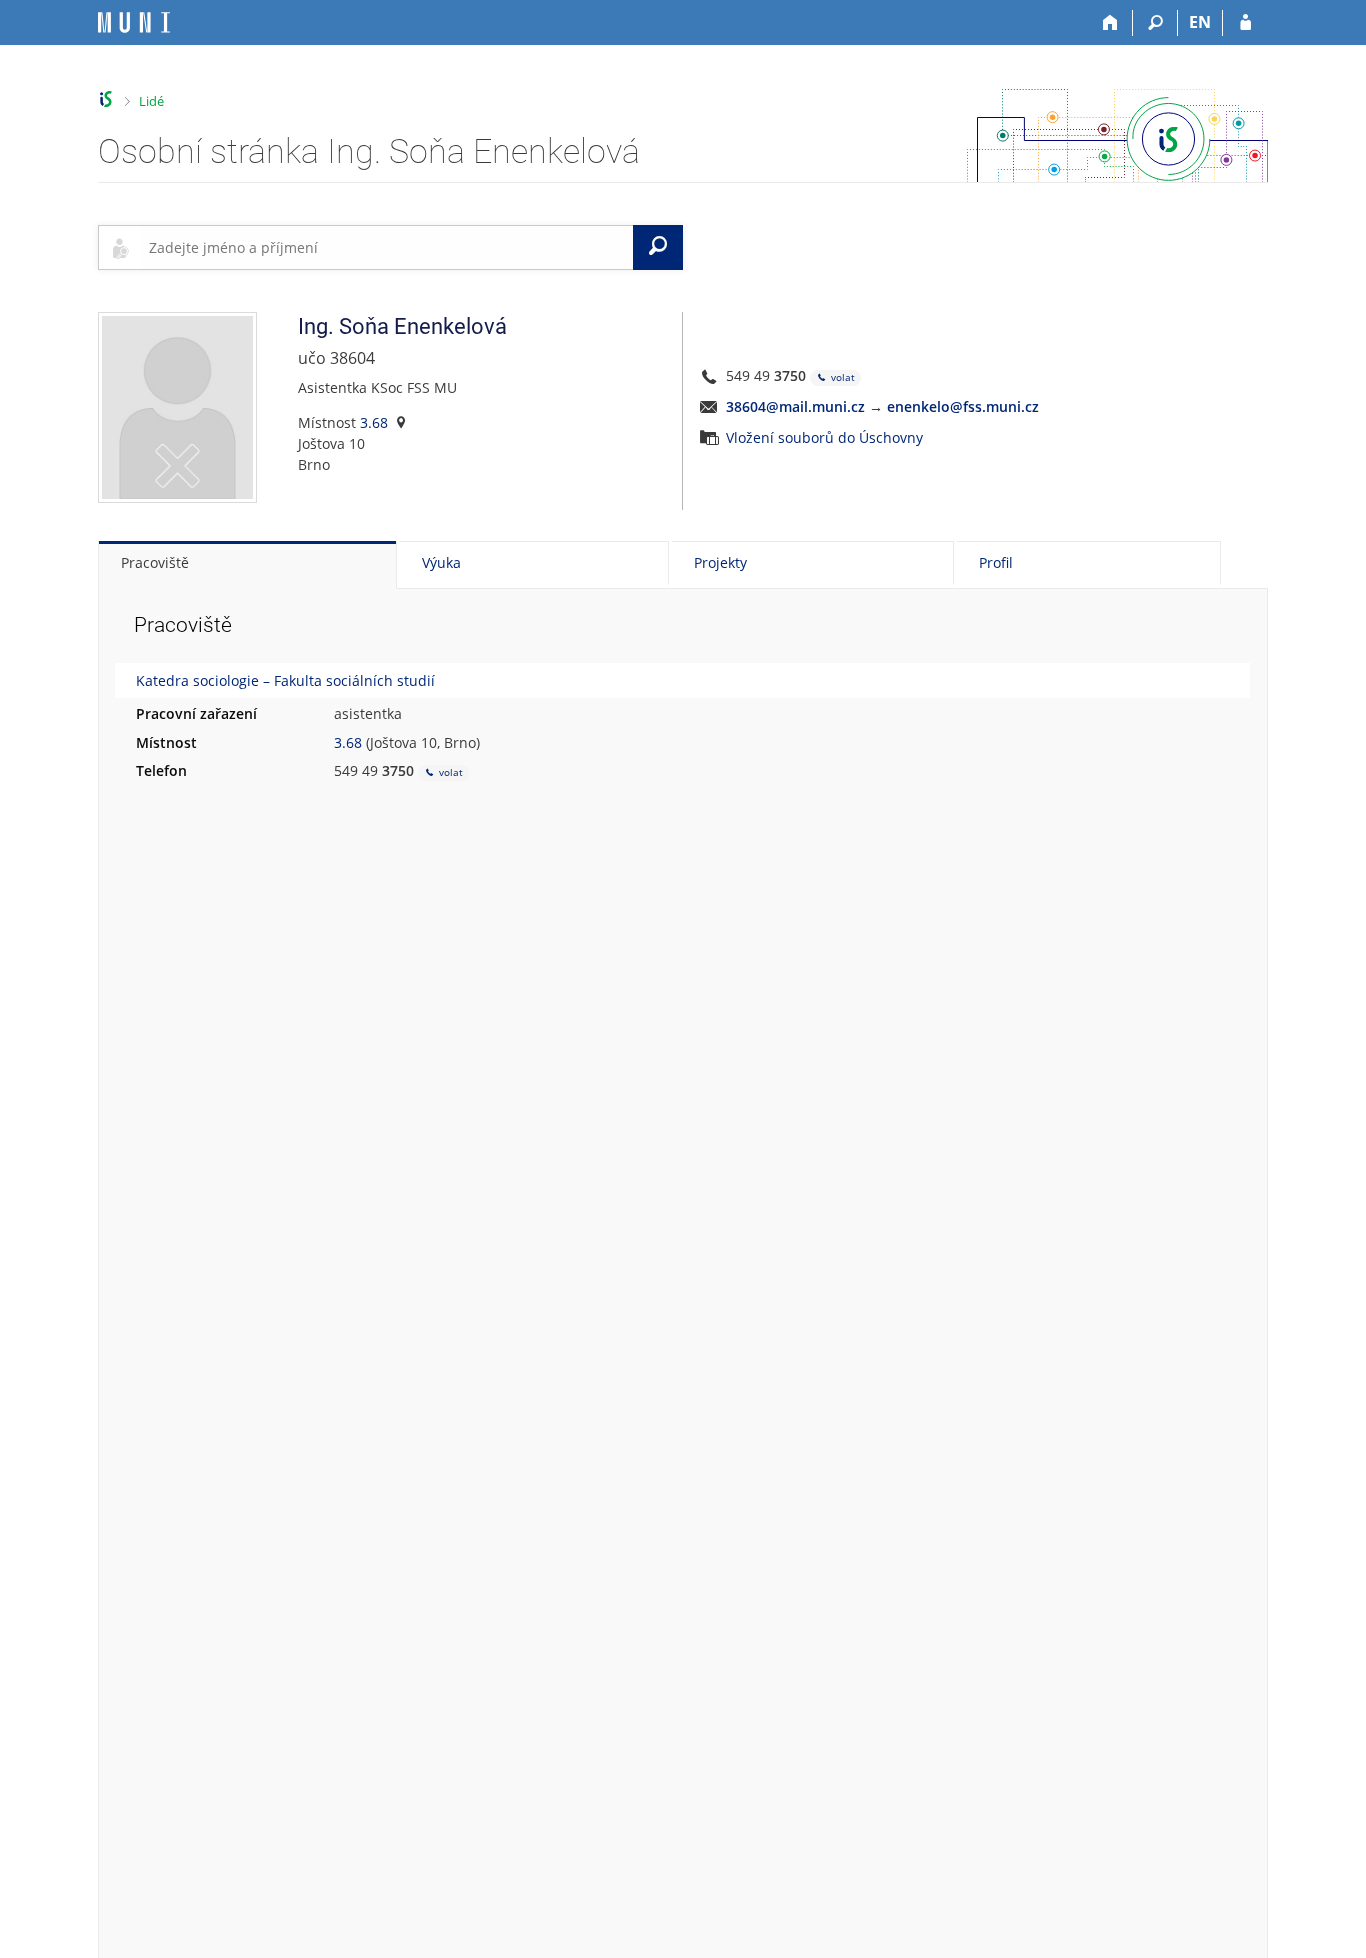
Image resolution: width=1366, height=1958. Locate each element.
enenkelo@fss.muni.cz (963, 406)
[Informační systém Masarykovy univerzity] (134, 22)
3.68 (374, 422)
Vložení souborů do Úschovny (824, 437)
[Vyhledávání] (1155, 23)
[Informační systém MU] (106, 99)
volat (841, 377)
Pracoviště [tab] (155, 562)
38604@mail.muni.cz (795, 406)
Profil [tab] (996, 562)
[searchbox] (387, 247)
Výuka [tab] (441, 562)
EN (1200, 22)
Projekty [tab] (720, 562)
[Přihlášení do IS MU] (1245, 23)
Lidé (151, 101)
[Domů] (1110, 23)
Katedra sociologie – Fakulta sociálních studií (285, 680)
